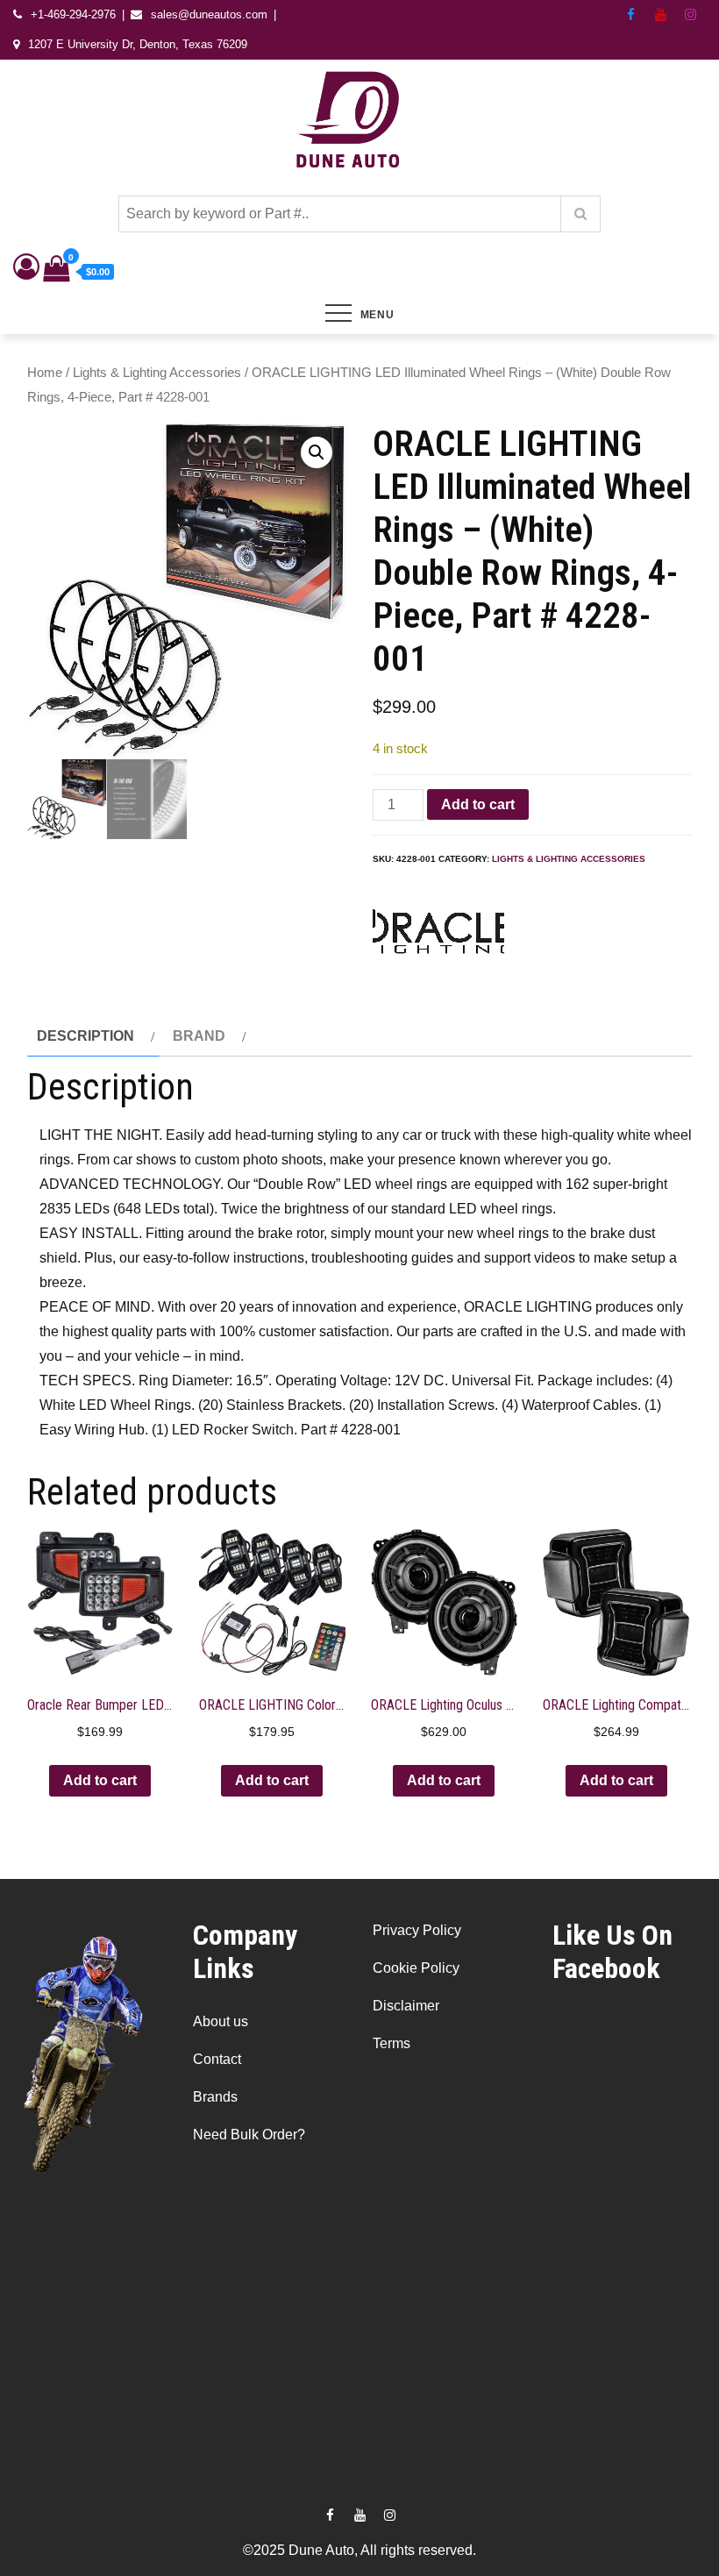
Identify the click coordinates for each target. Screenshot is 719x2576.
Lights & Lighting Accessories (157, 373)
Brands (215, 2097)
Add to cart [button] (100, 1780)
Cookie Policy (416, 1968)
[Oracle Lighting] (438, 936)
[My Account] (26, 271)
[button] (317, 452)
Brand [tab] (199, 1036)
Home (45, 373)
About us (221, 2021)
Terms (392, 2043)
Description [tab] (85, 1036)
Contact (217, 2059)
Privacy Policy (417, 1930)
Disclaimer (406, 2006)
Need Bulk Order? (249, 2135)
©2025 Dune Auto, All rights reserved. (359, 2550)
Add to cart (478, 804)
